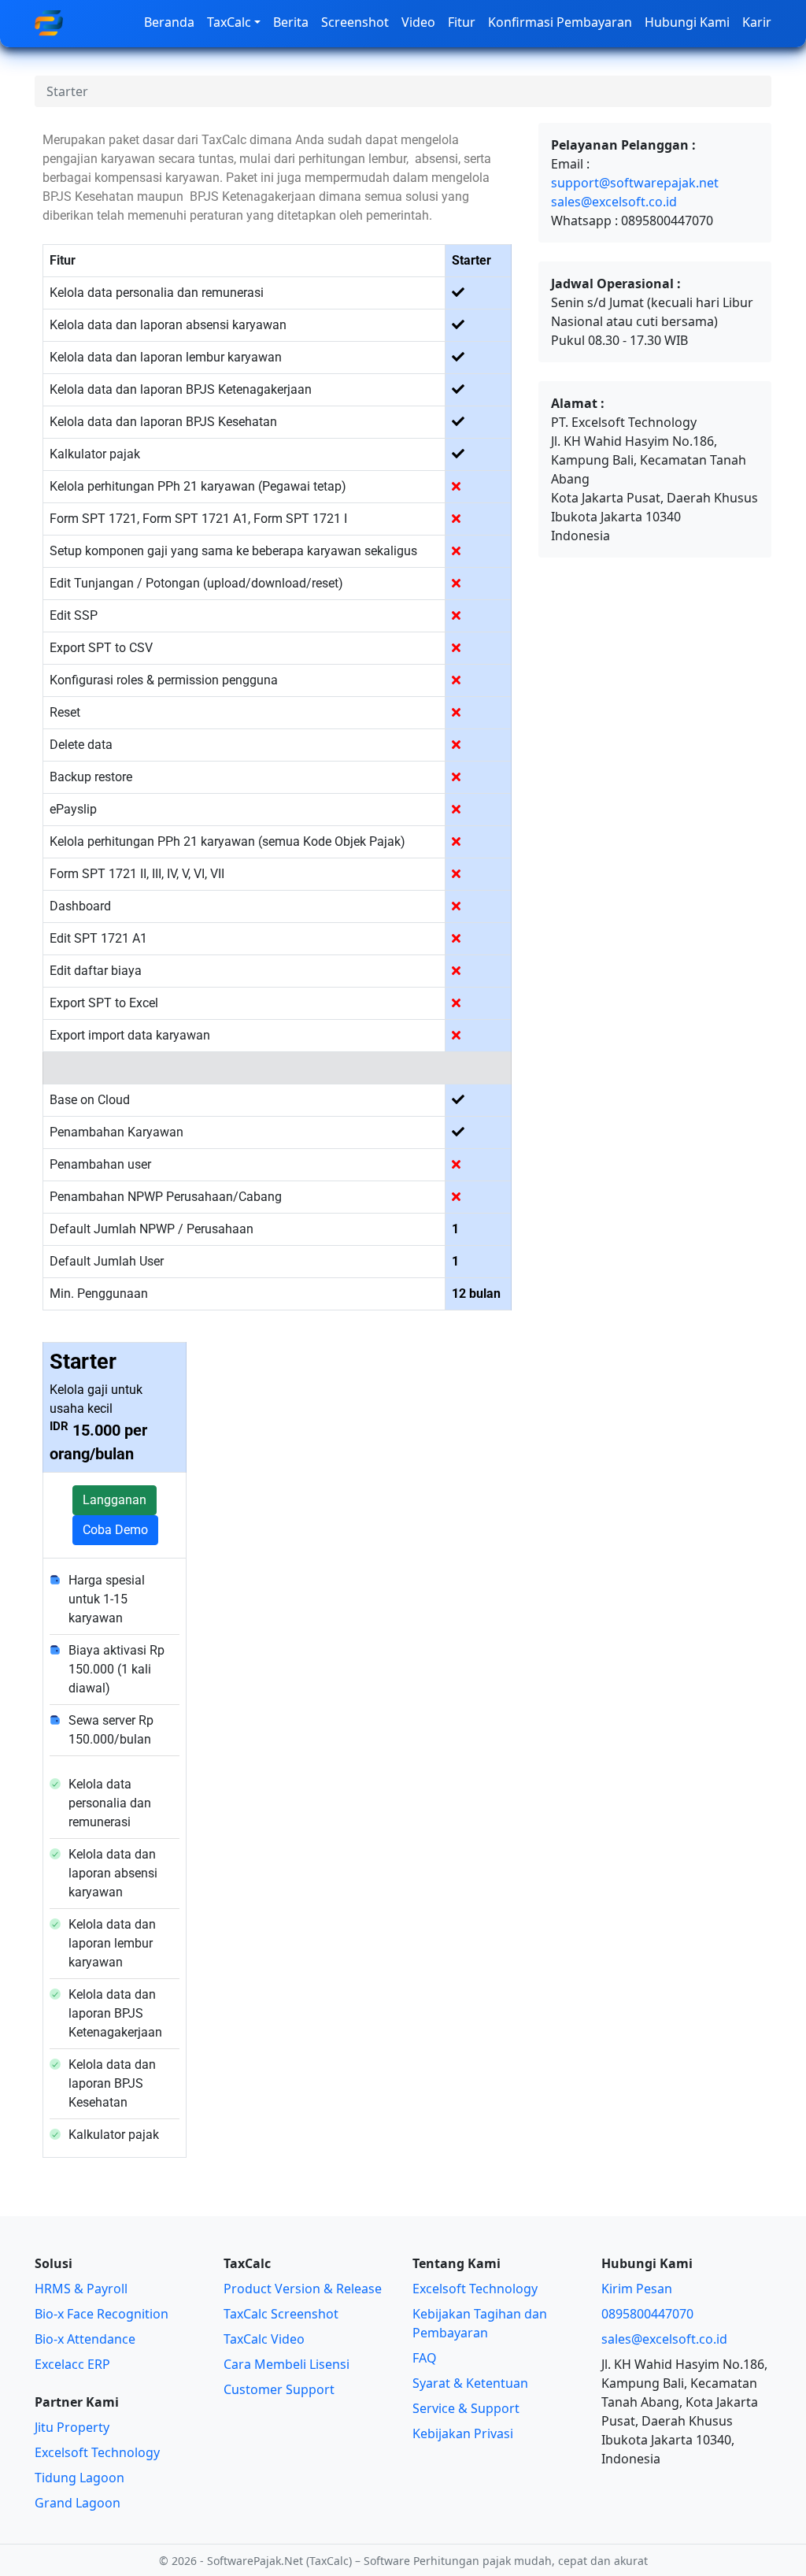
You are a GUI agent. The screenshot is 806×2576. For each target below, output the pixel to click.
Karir (757, 22)
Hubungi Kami (687, 22)
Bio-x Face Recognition (102, 2314)
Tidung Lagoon (79, 2478)
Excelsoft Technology (97, 2452)
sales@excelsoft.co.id (614, 202)
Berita (291, 22)
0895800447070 (647, 2314)
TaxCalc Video (264, 2339)
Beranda (169, 22)
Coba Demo (115, 1530)
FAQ (425, 2358)
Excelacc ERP (72, 2364)
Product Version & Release (303, 2289)
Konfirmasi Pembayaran (560, 22)
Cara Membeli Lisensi (287, 2364)
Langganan (115, 1500)
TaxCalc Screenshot (281, 2314)
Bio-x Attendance (85, 2339)
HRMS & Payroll (81, 2289)
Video (418, 22)
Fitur (462, 22)
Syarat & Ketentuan (470, 2383)
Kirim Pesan (637, 2289)
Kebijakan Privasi (463, 2433)
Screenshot (355, 22)
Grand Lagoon (78, 2503)
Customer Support (279, 2389)
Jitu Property (72, 2427)
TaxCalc (229, 22)
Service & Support (466, 2408)
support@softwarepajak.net (635, 183)
